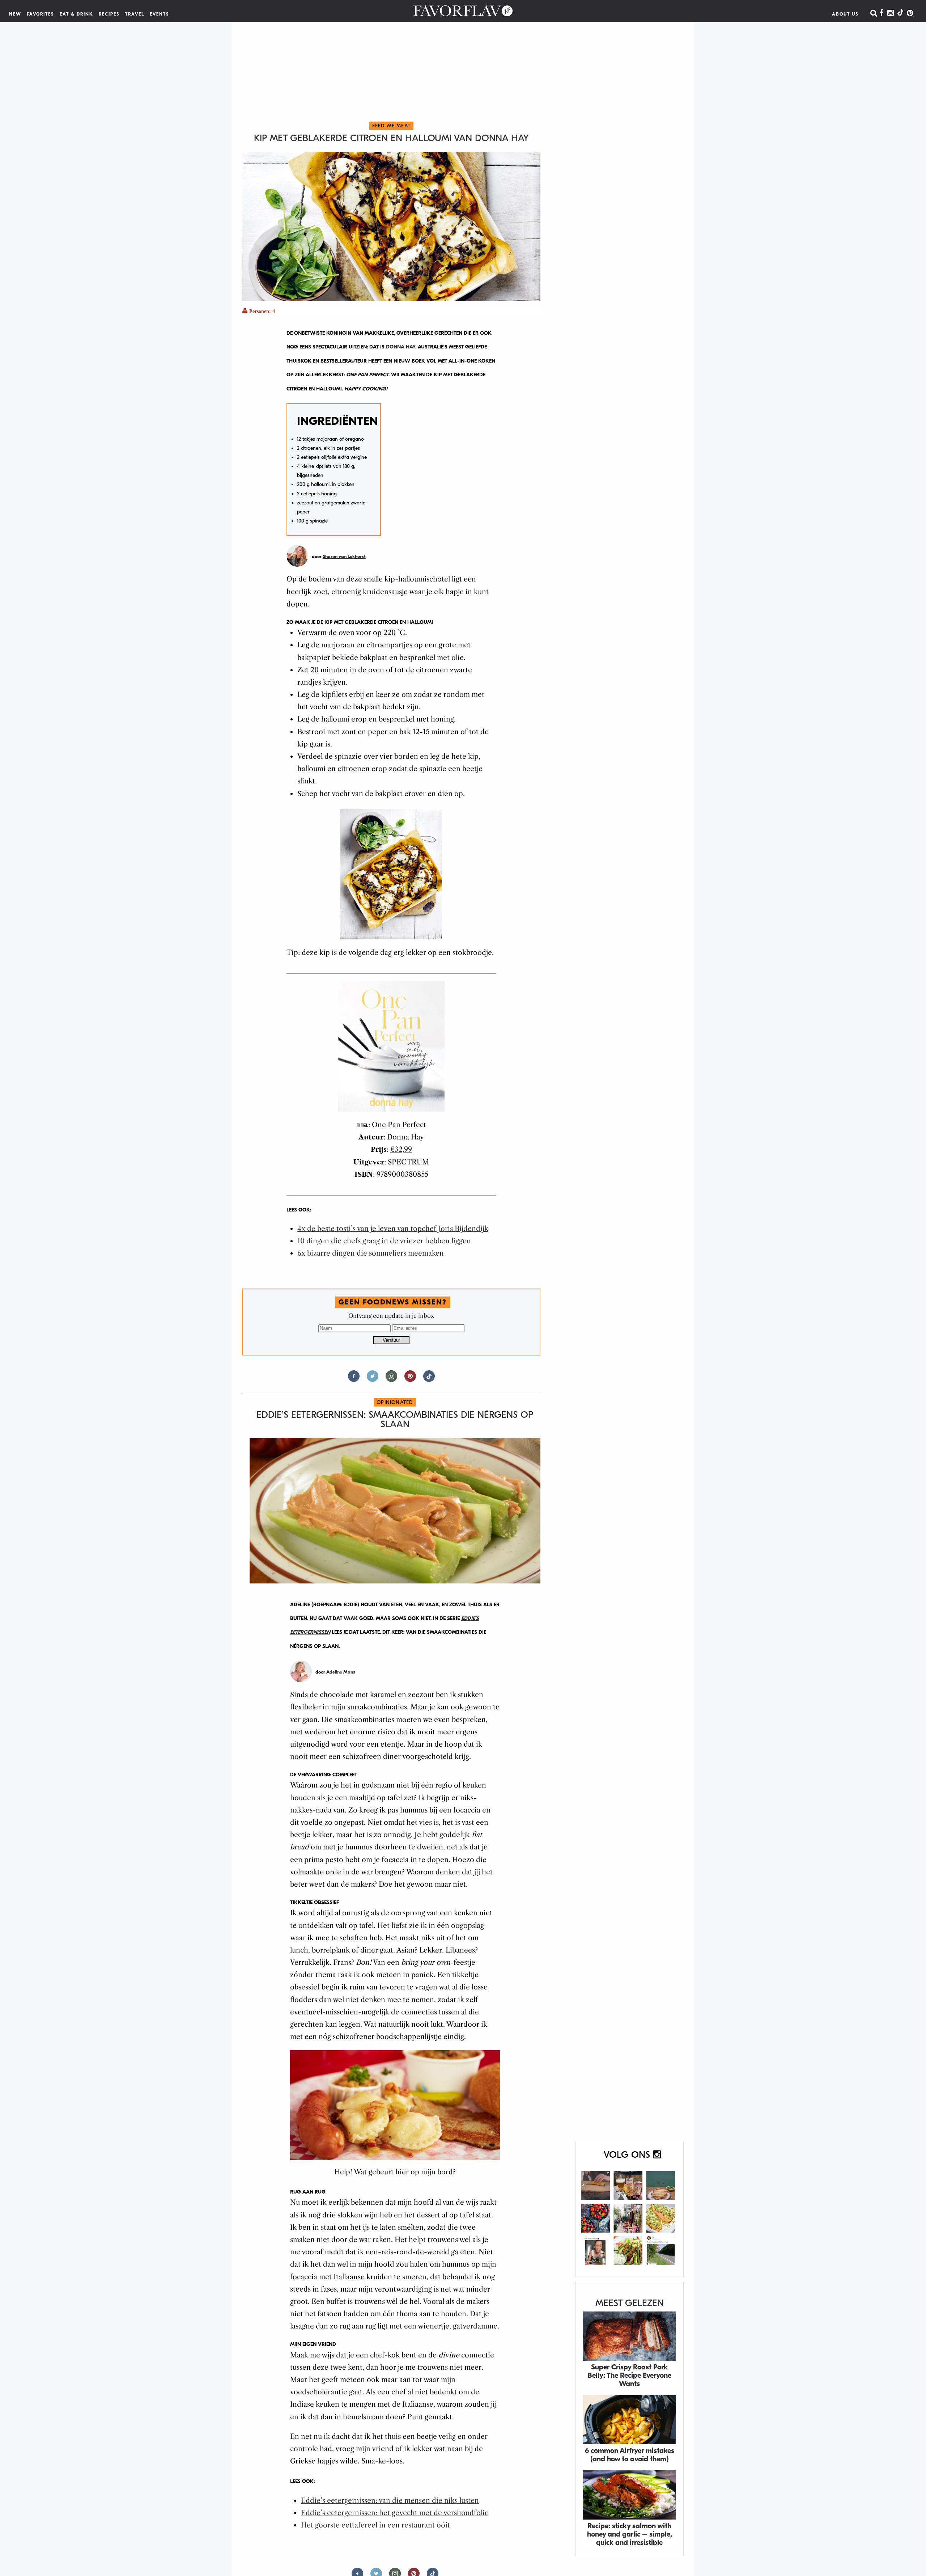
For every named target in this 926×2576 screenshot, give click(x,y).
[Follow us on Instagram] (391, 1379)
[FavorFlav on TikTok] (900, 13)
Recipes (109, 14)
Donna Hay (401, 347)
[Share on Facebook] (354, 1379)
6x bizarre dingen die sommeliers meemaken (371, 1253)
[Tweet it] (373, 1379)
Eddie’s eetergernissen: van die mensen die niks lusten (390, 2501)
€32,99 (401, 1149)
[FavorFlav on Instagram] (891, 13)
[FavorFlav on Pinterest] (910, 13)
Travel (135, 14)
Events (160, 14)
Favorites (41, 14)
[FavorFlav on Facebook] (882, 13)
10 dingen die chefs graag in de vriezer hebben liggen (384, 1241)
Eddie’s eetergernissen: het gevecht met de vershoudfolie (395, 2513)
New (15, 14)
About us (845, 14)
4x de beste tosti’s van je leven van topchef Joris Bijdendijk (393, 1229)
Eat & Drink (77, 14)
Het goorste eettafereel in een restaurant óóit (375, 2525)
